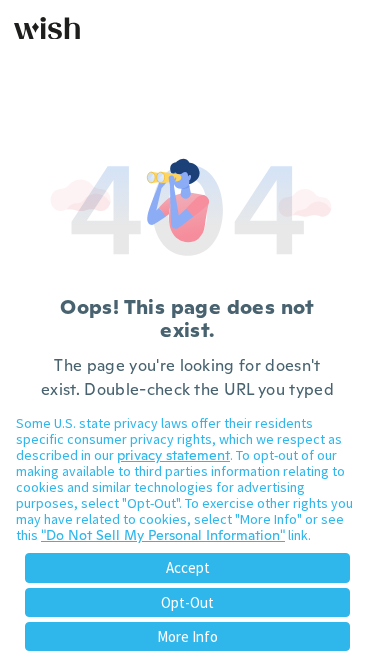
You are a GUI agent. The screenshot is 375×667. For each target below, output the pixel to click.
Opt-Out (187, 602)
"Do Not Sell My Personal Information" (163, 535)
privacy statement (173, 455)
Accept (188, 567)
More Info (187, 636)
